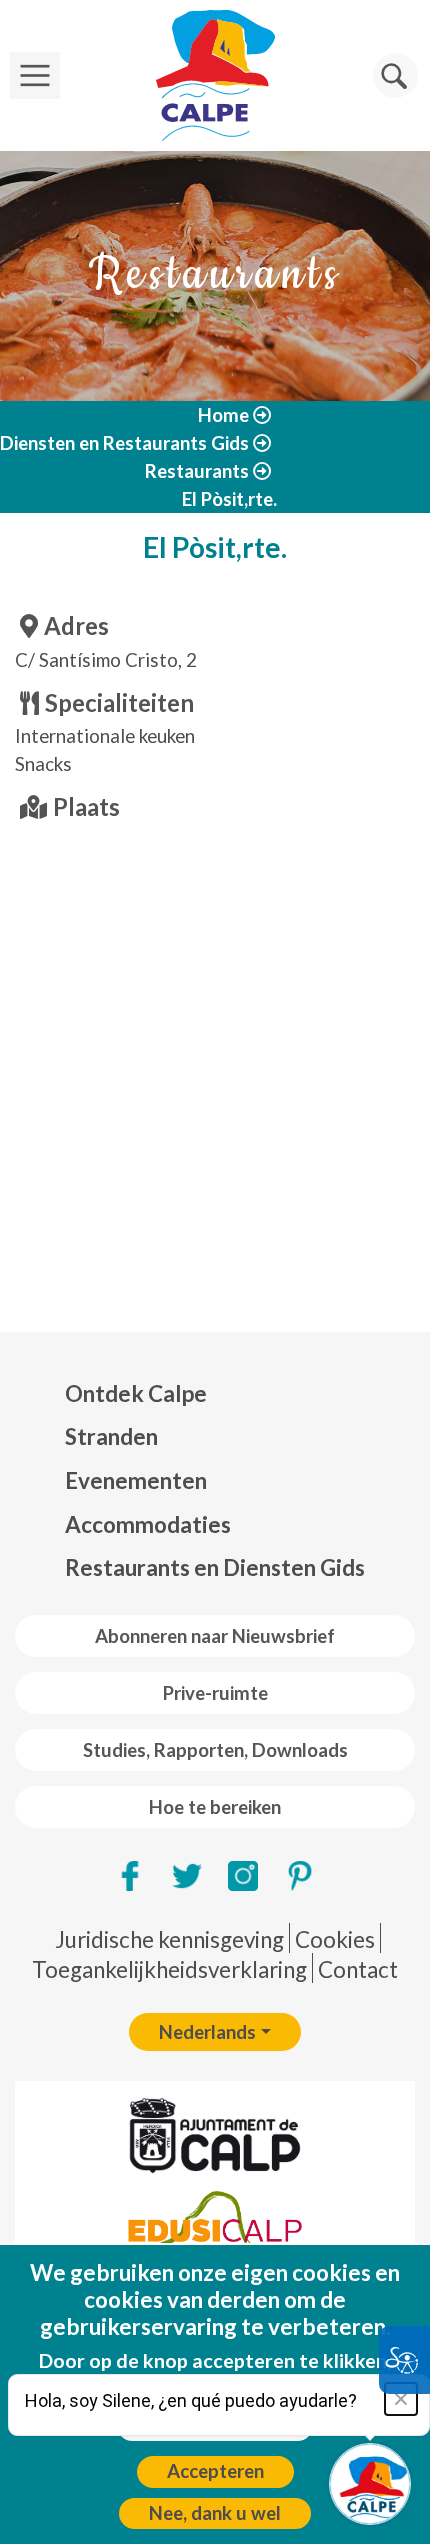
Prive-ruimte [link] (215, 1693)
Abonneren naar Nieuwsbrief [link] (215, 1636)
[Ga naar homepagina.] (215, 75)
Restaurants (197, 471)
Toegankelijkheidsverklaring (169, 1969)
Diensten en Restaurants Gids (124, 443)
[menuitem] (215, 1394)
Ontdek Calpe (136, 1393)
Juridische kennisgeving (169, 1939)
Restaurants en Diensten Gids (215, 1567)
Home (223, 415)
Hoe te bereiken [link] (215, 1807)
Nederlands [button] (207, 2032)
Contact (358, 1969)
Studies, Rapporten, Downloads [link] (215, 1750)
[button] (395, 75)
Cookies (335, 1939)
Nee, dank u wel (215, 2513)
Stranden (111, 1436)
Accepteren (215, 2471)
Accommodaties (148, 1524)
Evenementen (136, 1480)
